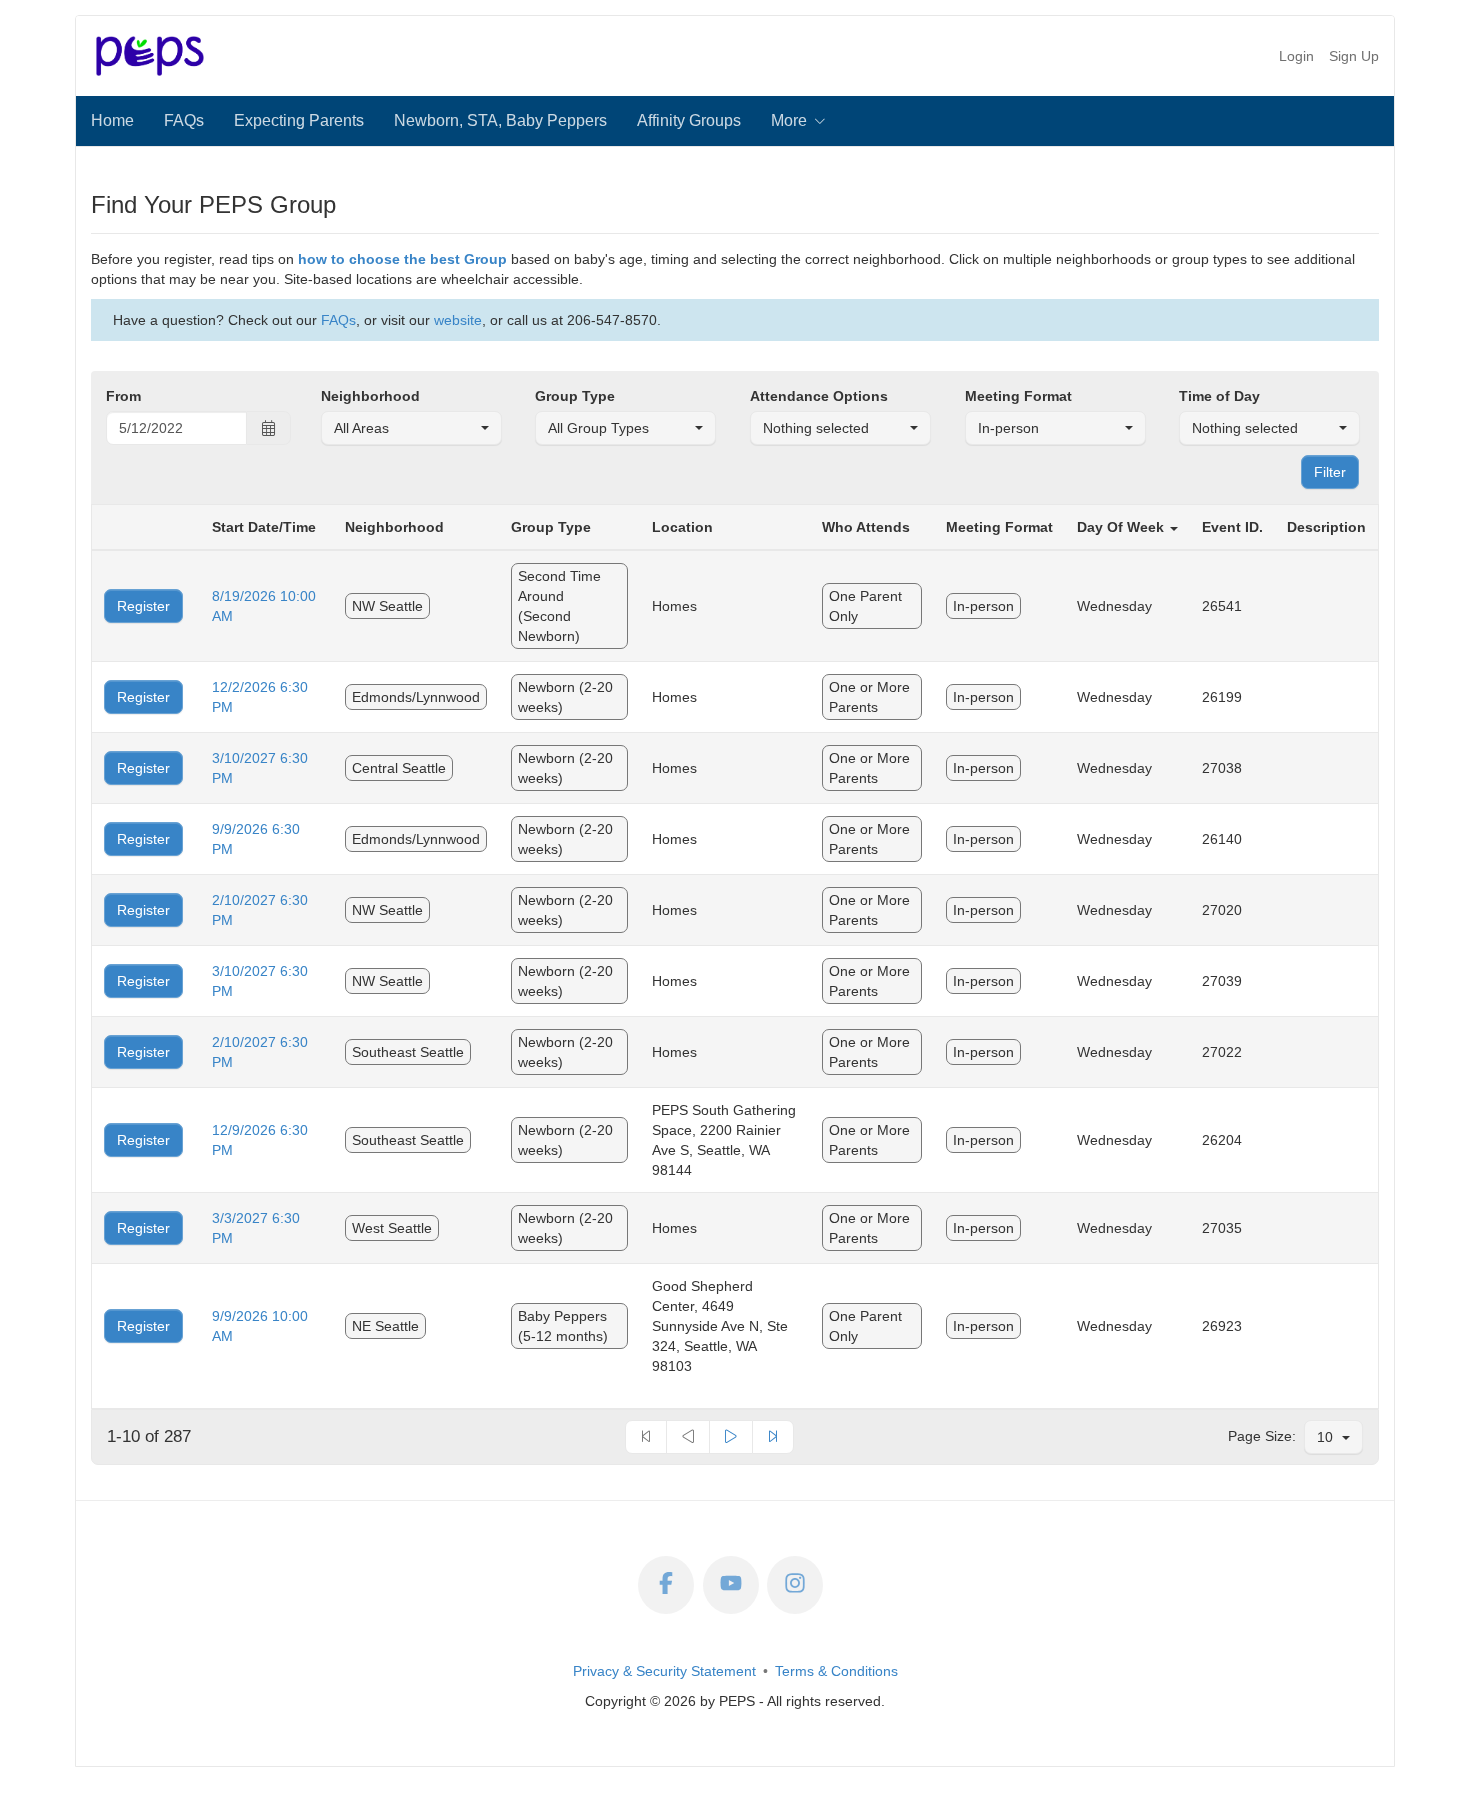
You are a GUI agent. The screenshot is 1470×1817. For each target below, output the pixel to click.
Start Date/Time (264, 527)
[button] (800, 121)
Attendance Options (819, 396)
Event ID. (1232, 527)
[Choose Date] (268, 428)
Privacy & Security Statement (664, 1671)
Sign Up (1354, 56)
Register (143, 606)
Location (682, 527)
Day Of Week (1120, 527)
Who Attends (866, 527)
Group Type (575, 396)
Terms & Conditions (836, 1671)
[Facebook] (666, 1585)
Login (1296, 56)
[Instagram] (795, 1585)
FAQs (338, 320)
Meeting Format (1018, 396)
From (123, 396)
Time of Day (1219, 396)
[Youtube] (731, 1585)
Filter (1330, 472)
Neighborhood (370, 396)
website (458, 320)
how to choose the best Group (402, 259)
